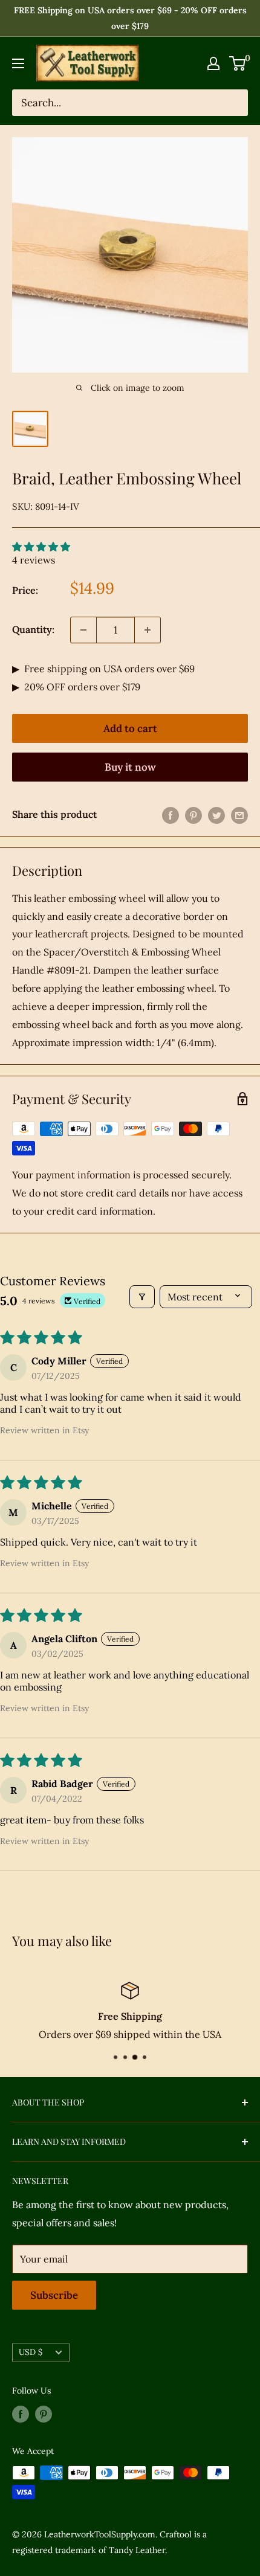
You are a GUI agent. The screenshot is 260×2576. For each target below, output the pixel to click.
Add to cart (130, 728)
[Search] (233, 103)
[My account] (213, 63)
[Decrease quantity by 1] (83, 630)
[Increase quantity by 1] (148, 630)
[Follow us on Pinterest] (44, 2414)
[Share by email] (239, 815)
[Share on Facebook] (171, 815)
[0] (238, 63)
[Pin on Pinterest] (193, 815)
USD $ (31, 2352)
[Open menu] (18, 63)
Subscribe (54, 2295)
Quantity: (33, 629)
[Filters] (142, 1297)
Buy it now (130, 767)
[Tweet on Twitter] (216, 815)
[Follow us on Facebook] (21, 2414)
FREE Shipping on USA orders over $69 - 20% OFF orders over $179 (130, 18)
